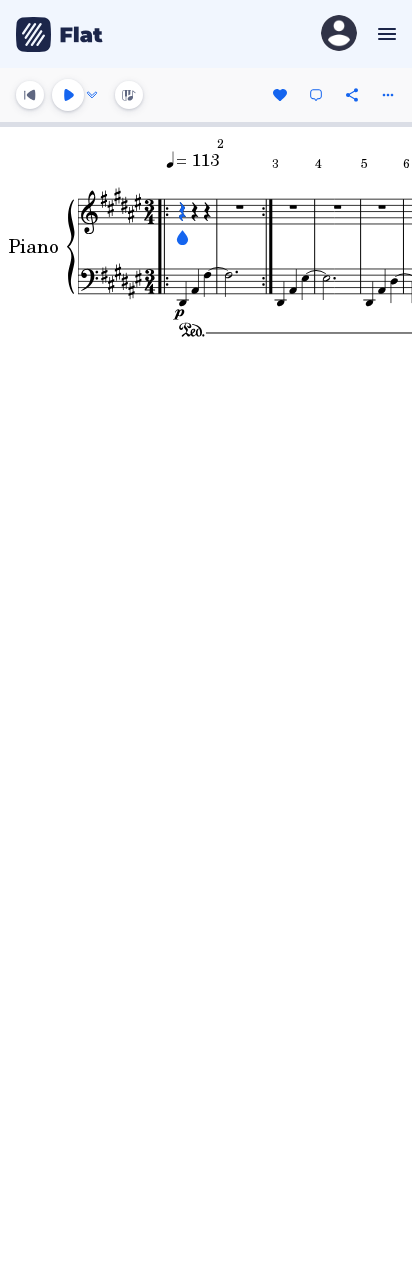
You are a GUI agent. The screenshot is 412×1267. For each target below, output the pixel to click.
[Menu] (384, 34)
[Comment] (316, 95)
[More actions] (388, 95)
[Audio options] (92, 95)
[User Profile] (339, 34)
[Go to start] (30, 95)
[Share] (352, 95)
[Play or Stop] (68, 95)
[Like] (280, 95)
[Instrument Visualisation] (129, 95)
